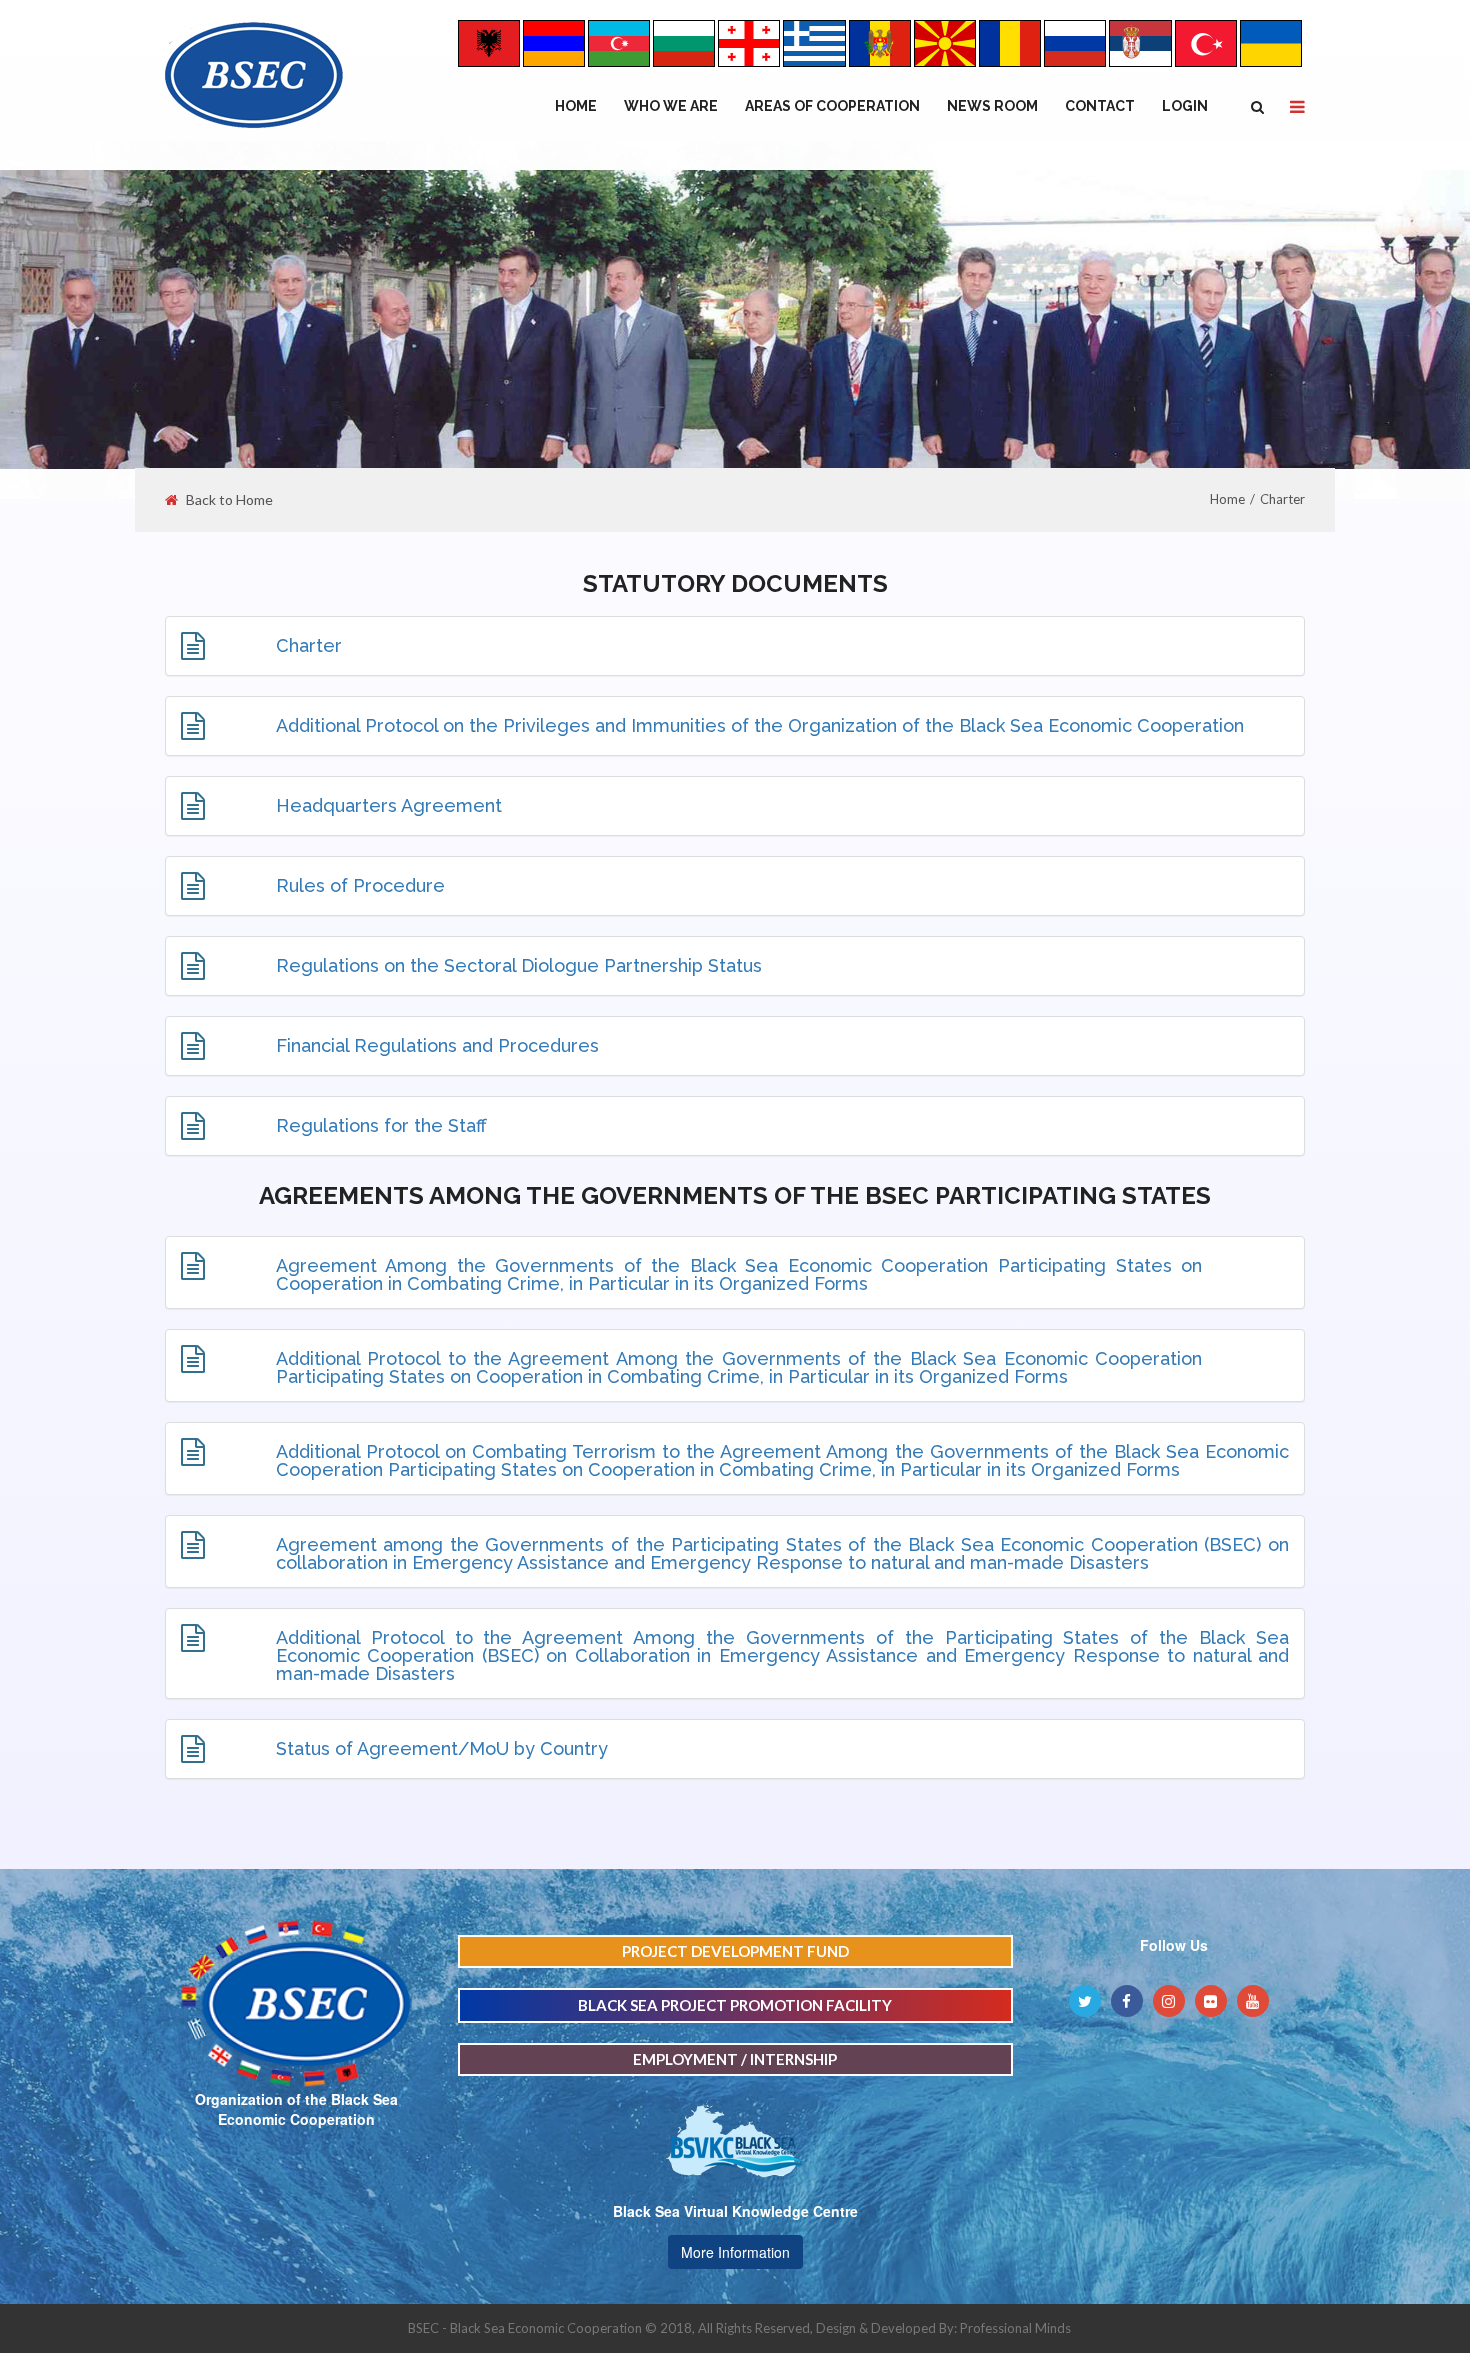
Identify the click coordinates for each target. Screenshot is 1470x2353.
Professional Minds (1015, 2328)
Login (1185, 106)
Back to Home (229, 500)
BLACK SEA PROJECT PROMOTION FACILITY (735, 2005)
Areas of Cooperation (832, 106)
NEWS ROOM (992, 106)
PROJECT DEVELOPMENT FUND (735, 1951)
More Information (735, 2252)
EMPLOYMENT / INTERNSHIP (735, 2059)
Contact (1100, 106)
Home (576, 106)
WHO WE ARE (671, 106)
